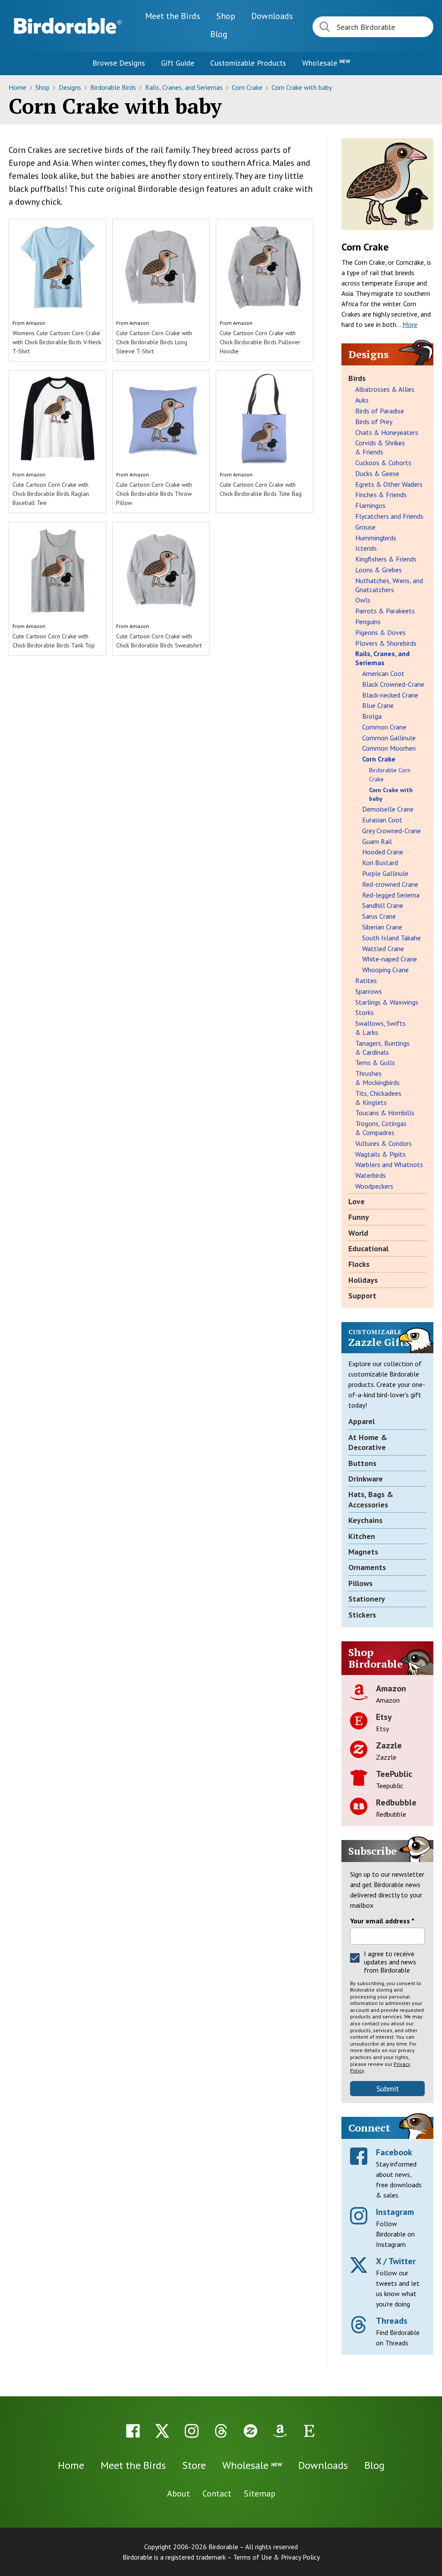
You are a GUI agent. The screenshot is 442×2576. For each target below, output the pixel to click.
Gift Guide (178, 63)
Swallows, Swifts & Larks (380, 1028)
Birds (357, 378)
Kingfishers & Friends (386, 559)
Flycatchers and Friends (389, 516)
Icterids (366, 548)
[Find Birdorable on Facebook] (133, 2431)
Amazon (36, 323)
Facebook (394, 2152)
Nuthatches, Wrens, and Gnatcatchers (389, 585)
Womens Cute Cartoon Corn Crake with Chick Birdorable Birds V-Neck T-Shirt (57, 342)
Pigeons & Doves (380, 632)
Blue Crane (378, 705)
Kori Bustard (380, 863)
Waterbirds (371, 1175)
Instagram (395, 2212)
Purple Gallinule (385, 873)
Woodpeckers (374, 1186)
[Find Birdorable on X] (162, 2431)
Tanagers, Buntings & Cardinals (382, 1048)
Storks (365, 1012)
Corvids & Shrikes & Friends (380, 447)
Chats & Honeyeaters (387, 432)
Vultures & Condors (384, 1143)
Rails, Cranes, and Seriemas (185, 87)
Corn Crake (248, 87)
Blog (219, 34)
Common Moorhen (389, 748)
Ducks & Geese (377, 473)
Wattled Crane (383, 949)
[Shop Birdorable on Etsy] (309, 2431)
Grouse (365, 527)
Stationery (367, 1599)
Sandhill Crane (383, 905)
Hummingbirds (376, 538)
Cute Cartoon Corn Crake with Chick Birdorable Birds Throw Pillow (154, 494)
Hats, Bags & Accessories (371, 1499)
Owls (363, 600)
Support (362, 1296)
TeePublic (394, 1774)
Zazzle (389, 1745)
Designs (71, 87)
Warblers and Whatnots (389, 1164)
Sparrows (369, 991)
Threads (392, 2321)
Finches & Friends (381, 495)
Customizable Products (248, 63)
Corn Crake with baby (302, 87)
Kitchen (362, 1536)
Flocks (359, 1264)
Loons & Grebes (379, 570)
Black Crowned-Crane (393, 684)
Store (194, 2465)
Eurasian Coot (382, 820)
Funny (359, 1217)
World (358, 1233)
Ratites (366, 980)
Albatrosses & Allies (385, 389)
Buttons (362, 1463)
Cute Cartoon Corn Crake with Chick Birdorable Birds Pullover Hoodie (260, 342)
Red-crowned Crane (390, 884)
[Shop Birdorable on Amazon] (280, 2431)
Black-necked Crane (390, 695)
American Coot (383, 673)
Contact (217, 2494)
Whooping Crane (385, 970)
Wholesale (326, 63)
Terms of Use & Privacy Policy (276, 2557)
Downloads (272, 16)
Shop (226, 16)
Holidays (363, 1280)
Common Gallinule (389, 738)
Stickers (362, 1615)
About (178, 2494)
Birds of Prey (374, 422)
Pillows (360, 1583)
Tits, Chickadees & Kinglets (378, 1098)
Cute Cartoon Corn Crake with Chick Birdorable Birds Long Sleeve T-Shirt (154, 342)
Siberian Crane (382, 927)
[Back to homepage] (68, 26)
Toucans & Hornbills (385, 1113)
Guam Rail (377, 841)
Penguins (368, 622)
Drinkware (366, 1479)
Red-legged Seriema (391, 895)
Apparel (361, 1421)
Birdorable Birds (114, 87)
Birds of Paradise (380, 411)
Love (357, 1201)
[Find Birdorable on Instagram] (192, 2431)
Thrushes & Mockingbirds (377, 1078)
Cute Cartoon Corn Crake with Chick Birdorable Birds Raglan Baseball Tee (51, 494)
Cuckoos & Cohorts (383, 463)
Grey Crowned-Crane (391, 831)
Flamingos (370, 505)
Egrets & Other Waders (389, 484)
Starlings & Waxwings (387, 1002)
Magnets (363, 1552)
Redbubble (396, 1802)
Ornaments (367, 1567)
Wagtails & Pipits (380, 1154)
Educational (368, 1248)
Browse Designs (119, 63)
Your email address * (382, 1921)
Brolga (372, 716)
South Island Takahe (391, 938)
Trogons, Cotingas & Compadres (381, 1128)
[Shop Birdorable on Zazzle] (250, 2431)
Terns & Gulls (375, 1063)
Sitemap (260, 2494)
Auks (362, 400)
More (410, 324)
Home (18, 87)
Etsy (384, 1717)
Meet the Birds (173, 16)
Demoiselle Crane (388, 809)
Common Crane (384, 727)
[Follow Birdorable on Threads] (221, 2431)
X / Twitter (396, 2261)
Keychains (365, 1520)
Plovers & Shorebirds (386, 643)
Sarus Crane (379, 916)
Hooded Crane (383, 852)
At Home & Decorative (368, 1442)
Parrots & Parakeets (385, 611)
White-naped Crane (390, 959)
